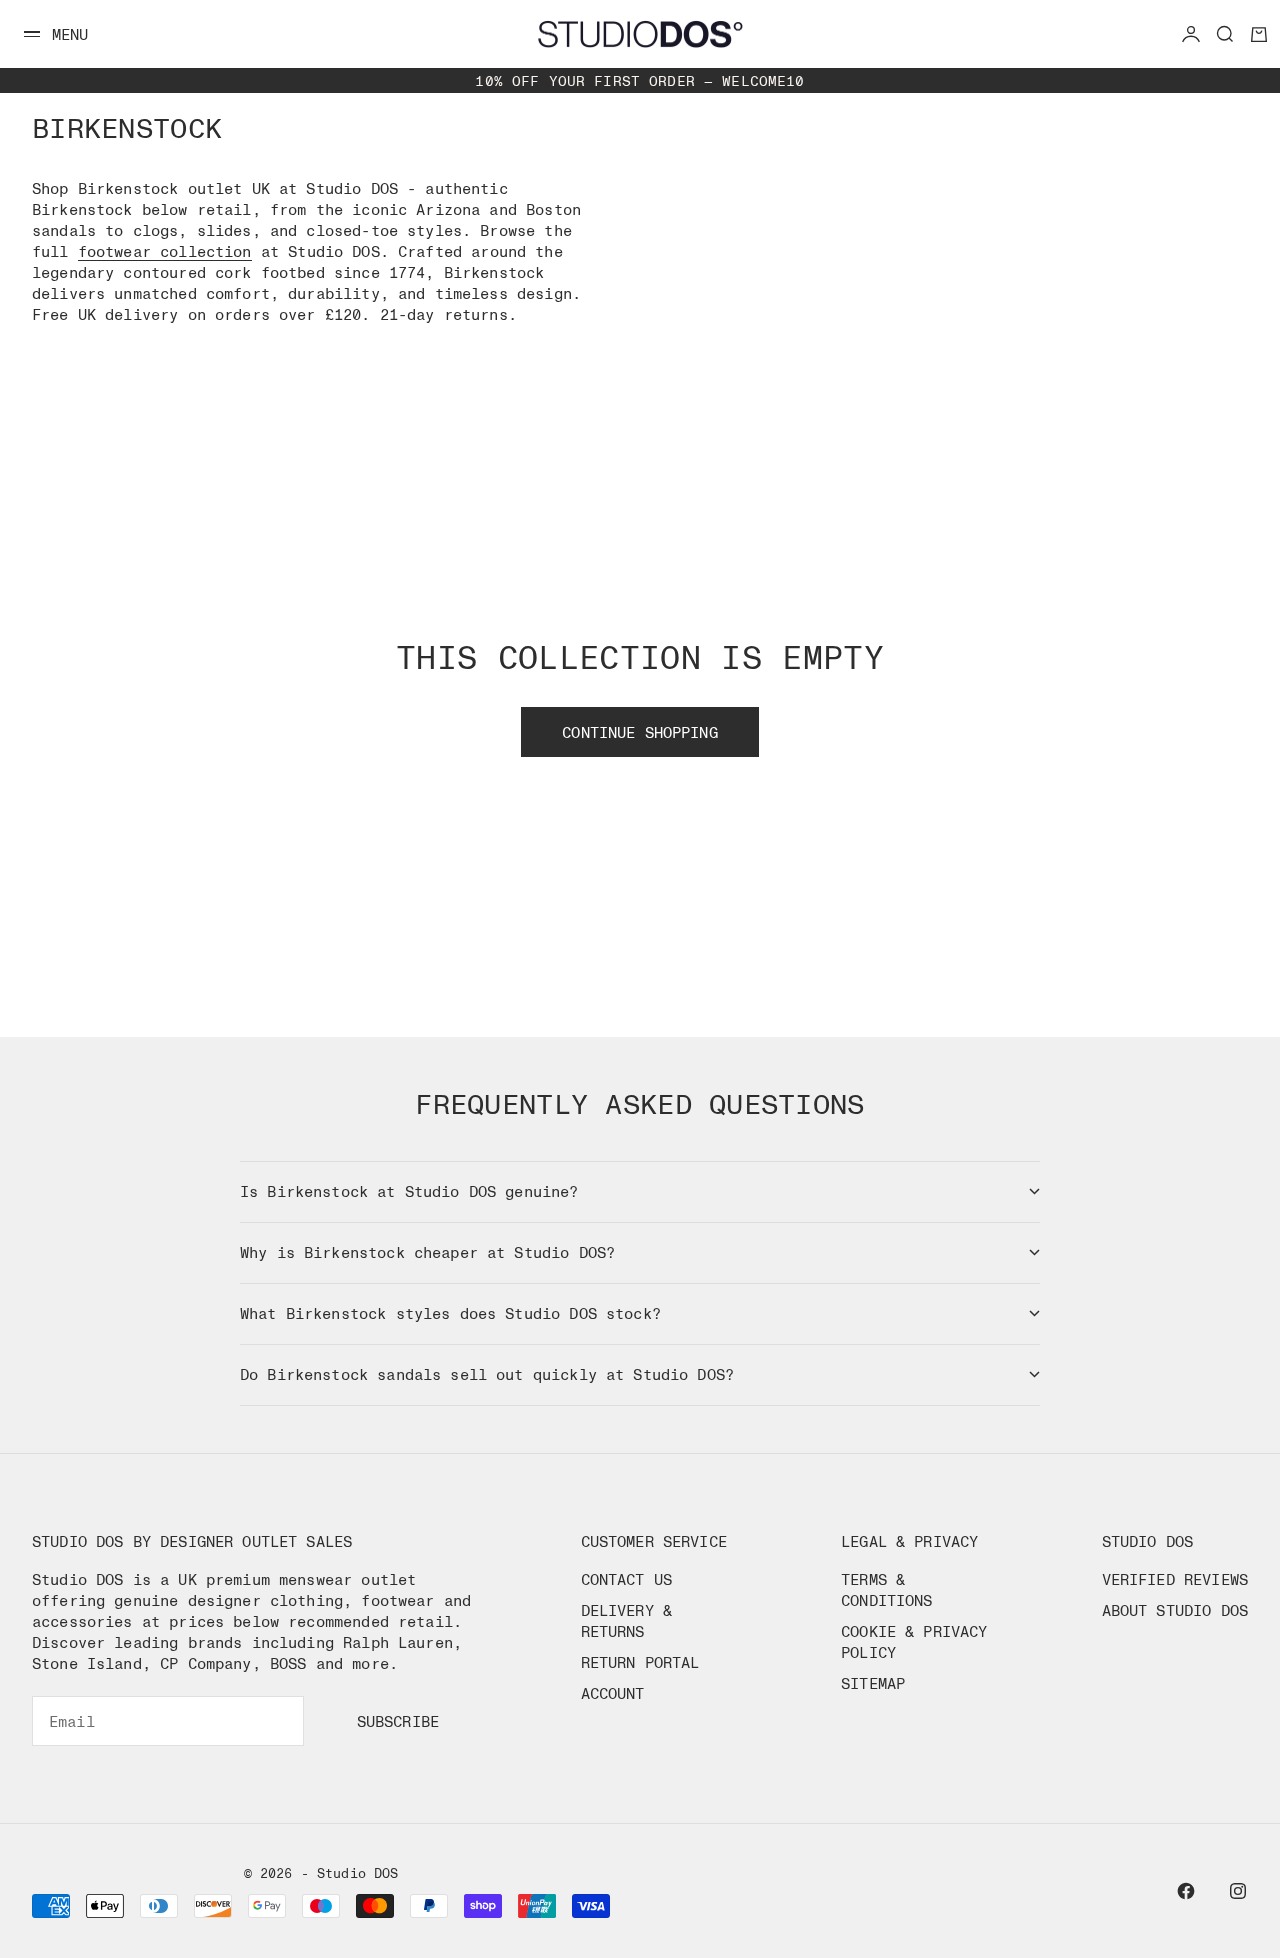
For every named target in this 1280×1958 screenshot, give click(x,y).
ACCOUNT (613, 1693)
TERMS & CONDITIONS (887, 1589)
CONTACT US (627, 1579)
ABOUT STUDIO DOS (1175, 1610)
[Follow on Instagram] (1238, 1891)
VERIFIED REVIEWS (1175, 1579)
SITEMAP (873, 1683)
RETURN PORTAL (640, 1662)
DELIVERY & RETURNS (627, 1620)
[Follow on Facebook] (1186, 1891)
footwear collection (165, 251)
